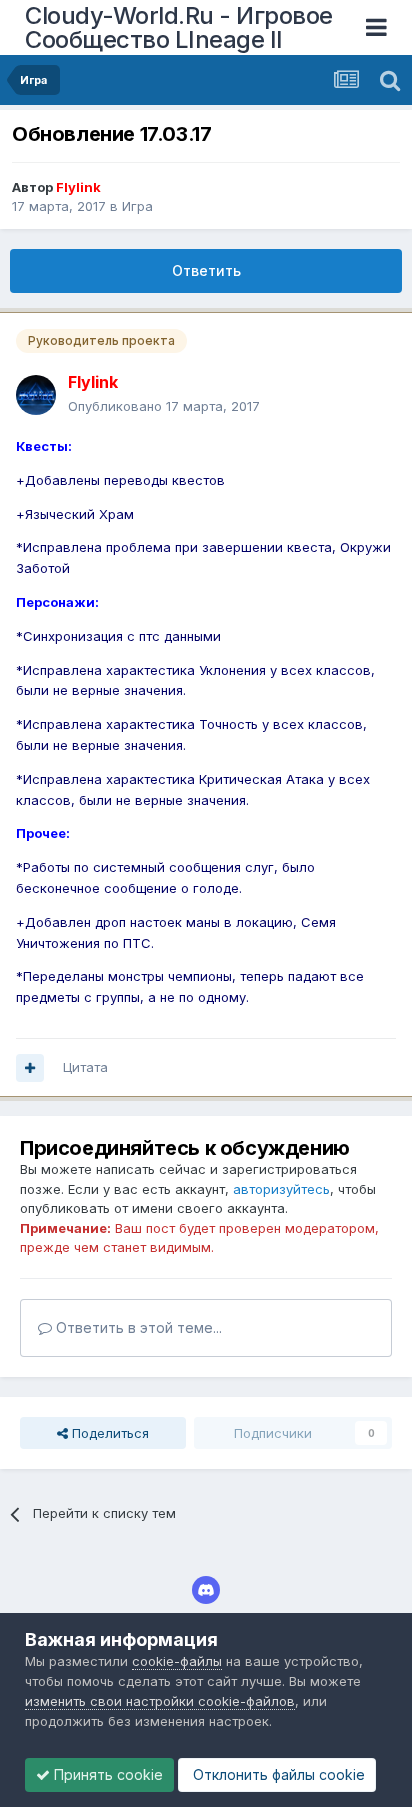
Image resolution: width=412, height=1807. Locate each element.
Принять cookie (106, 1774)
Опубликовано (164, 406)
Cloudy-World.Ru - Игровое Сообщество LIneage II (179, 27)
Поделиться (108, 1433)
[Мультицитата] (30, 1068)
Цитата (85, 1067)
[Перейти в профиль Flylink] (36, 395)
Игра (137, 206)
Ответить (206, 270)
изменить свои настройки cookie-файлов (160, 1701)
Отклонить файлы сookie (277, 1774)
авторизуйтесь (281, 1189)
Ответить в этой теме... (137, 1327)
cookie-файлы (177, 1661)
